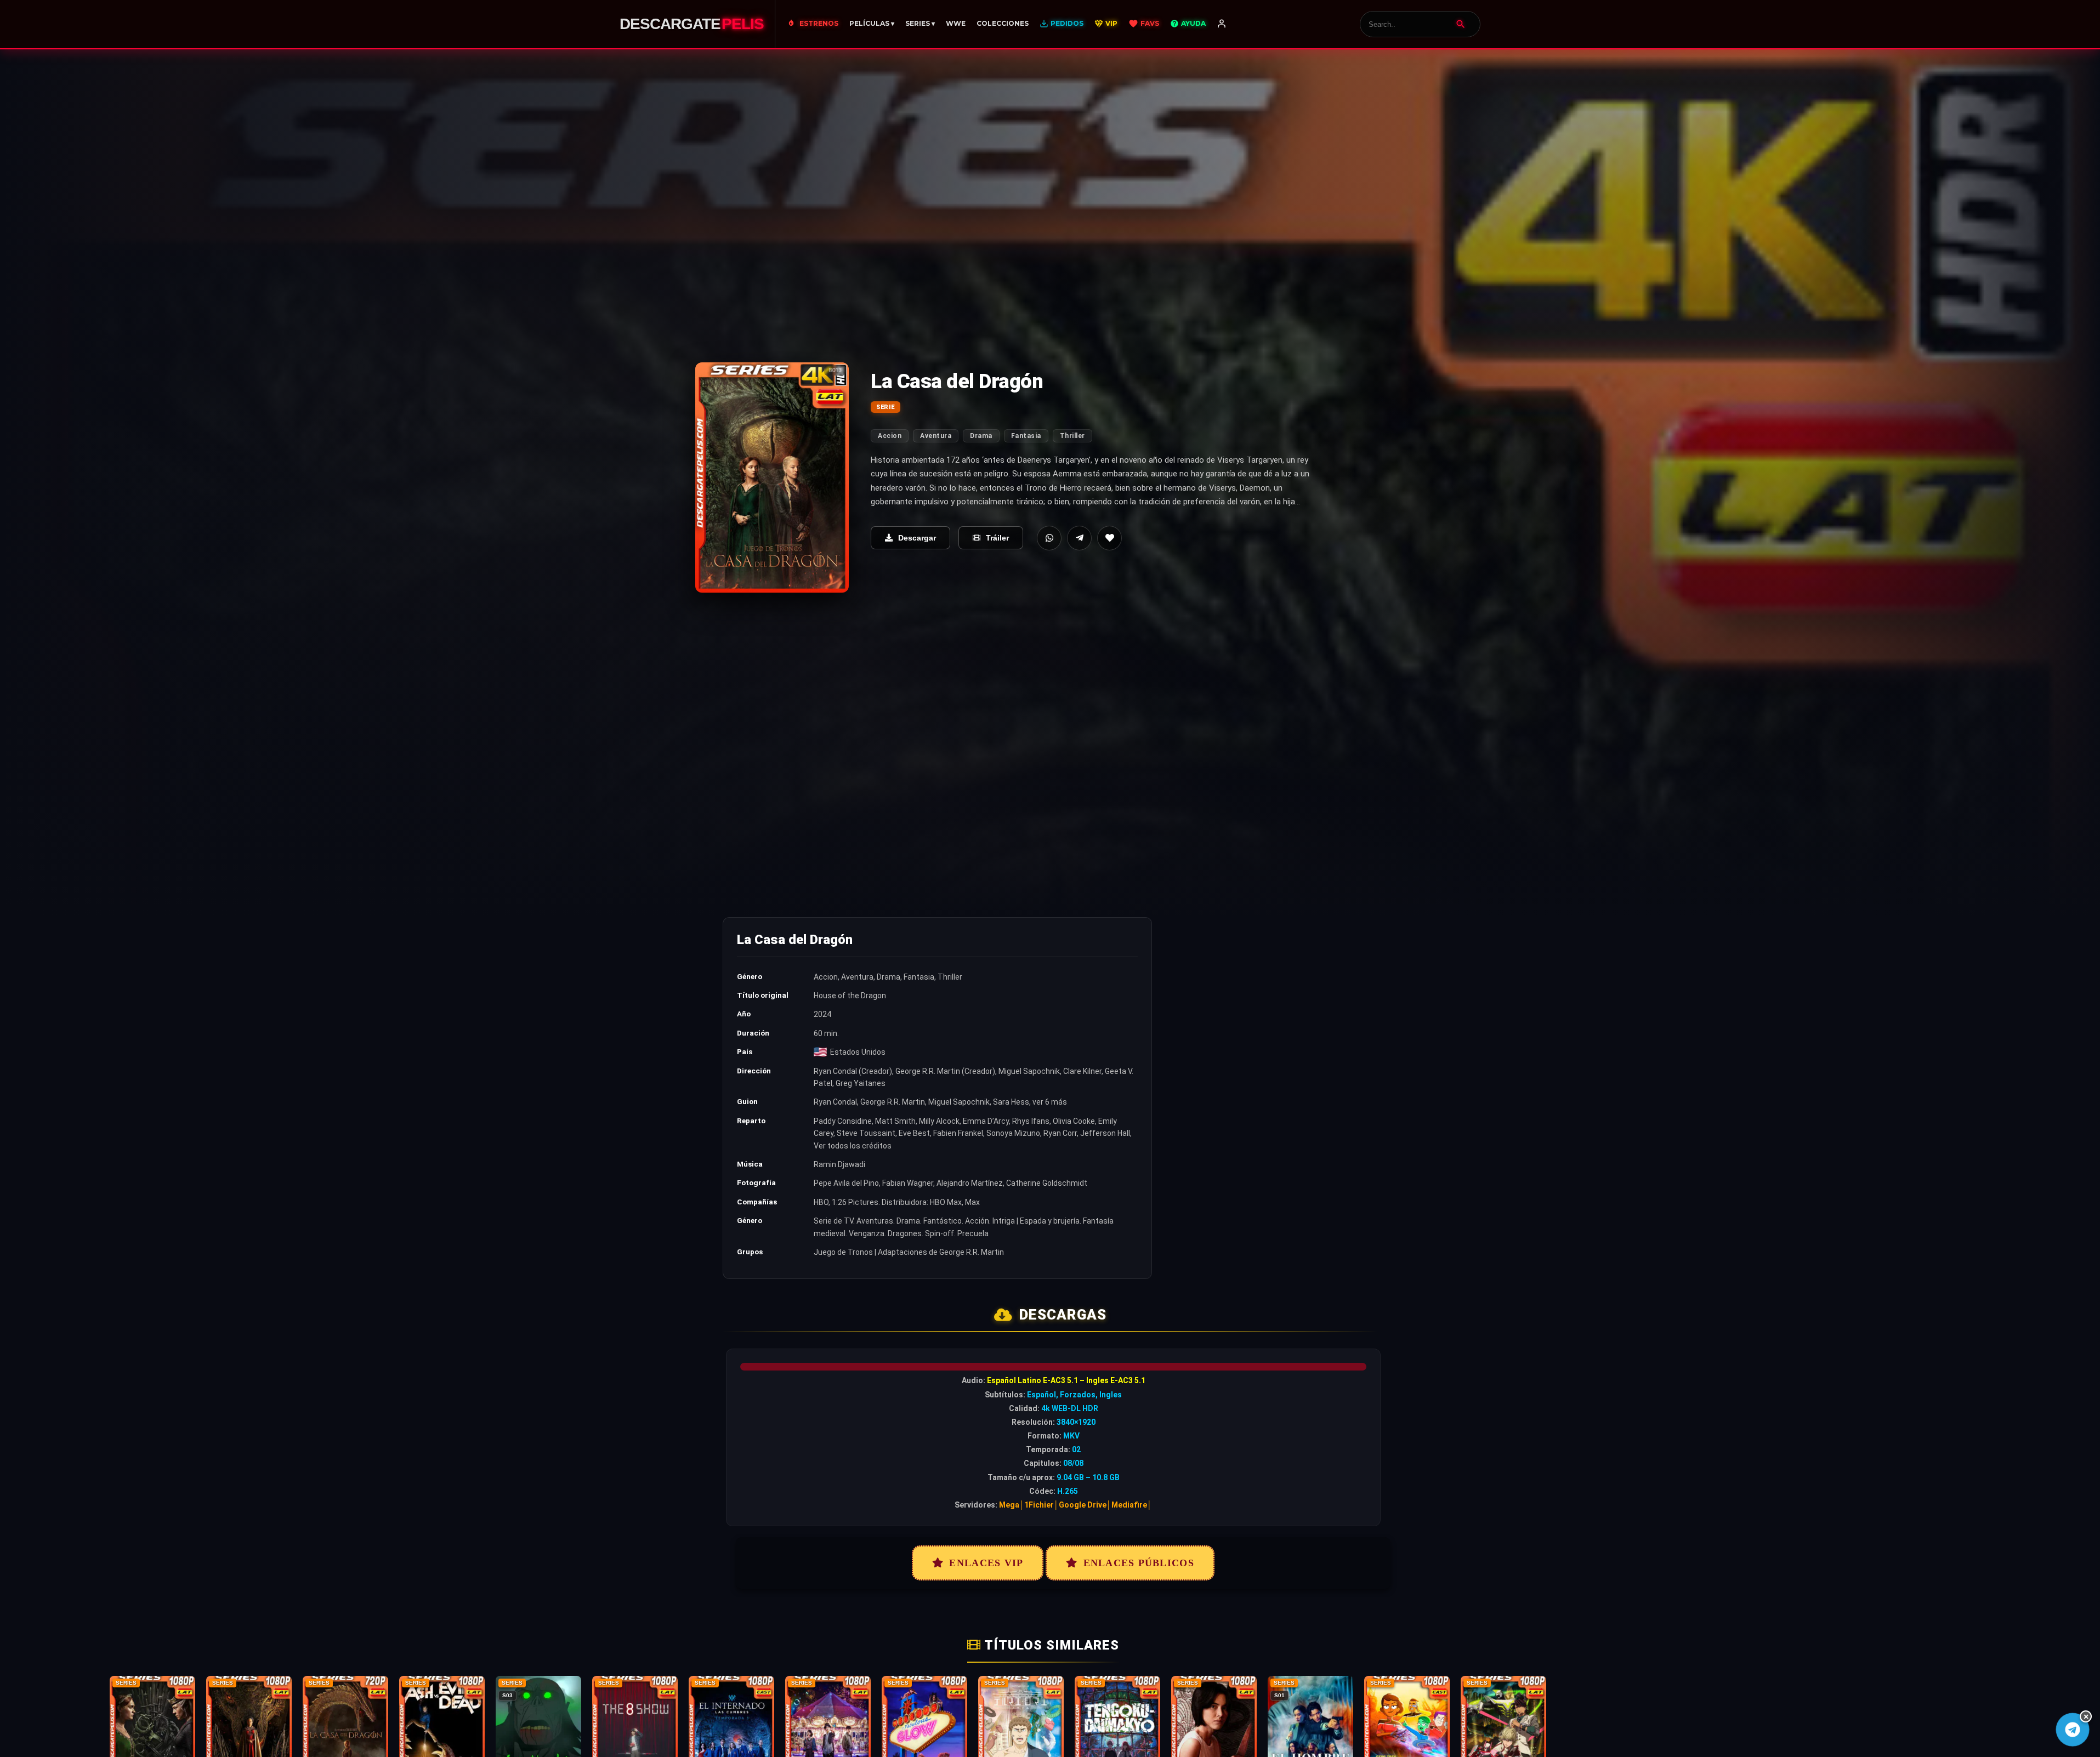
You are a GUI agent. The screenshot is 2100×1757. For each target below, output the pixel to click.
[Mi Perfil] (1222, 24)
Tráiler (997, 538)
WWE (956, 23)
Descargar (917, 538)
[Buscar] (1461, 24)
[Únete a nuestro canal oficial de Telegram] (2072, 1729)
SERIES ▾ (920, 23)
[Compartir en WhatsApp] (1049, 538)
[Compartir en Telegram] (1079, 538)
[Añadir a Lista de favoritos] (1109, 538)
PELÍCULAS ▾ (872, 23)
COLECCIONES (1003, 23)
